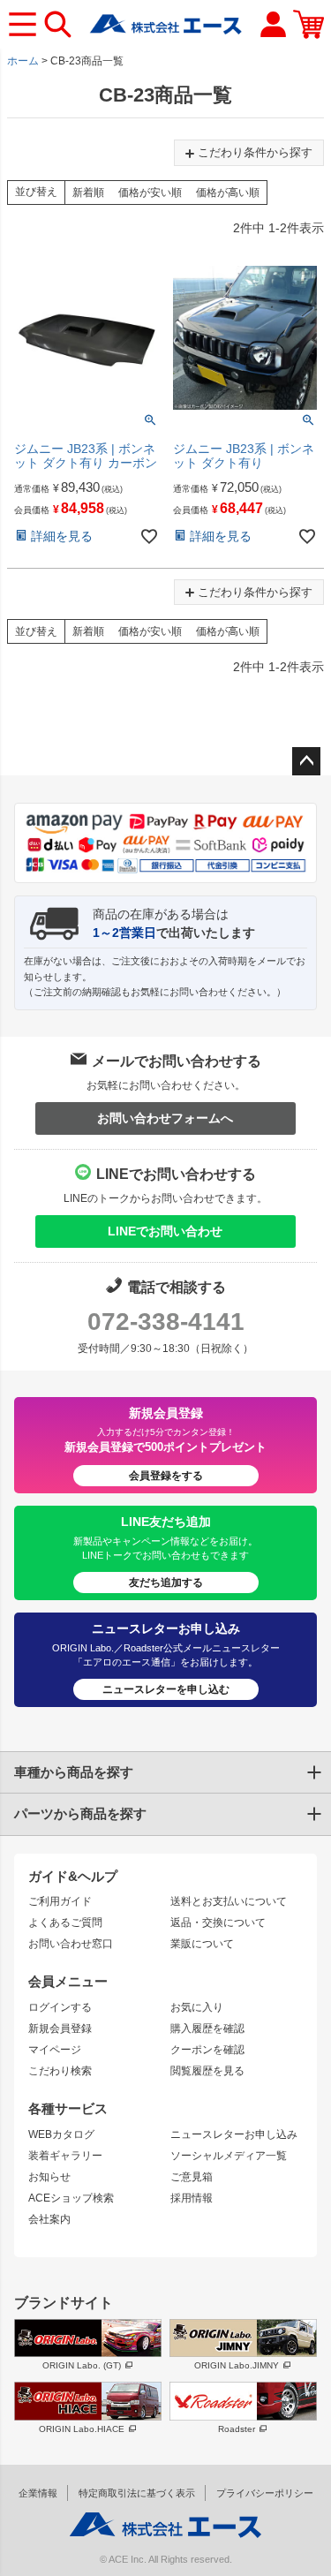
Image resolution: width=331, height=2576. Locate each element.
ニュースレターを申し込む (166, 1689)
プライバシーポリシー (265, 2493)
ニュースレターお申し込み (234, 2134)
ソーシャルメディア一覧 (229, 2156)
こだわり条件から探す (255, 152)
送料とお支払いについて (229, 1901)
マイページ (55, 2050)
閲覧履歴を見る (207, 2071)
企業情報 (38, 2493)
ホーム (23, 61)
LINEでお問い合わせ (165, 1231)
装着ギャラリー (65, 2156)
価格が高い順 (228, 193)
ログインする (60, 2007)
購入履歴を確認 (207, 2028)
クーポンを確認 (207, 2050)
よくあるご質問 (65, 1923)
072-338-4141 (166, 1322)
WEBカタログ (61, 2134)
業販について (202, 1944)
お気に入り (197, 2007)
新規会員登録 (60, 2028)
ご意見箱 (192, 2177)
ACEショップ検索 (71, 2198)
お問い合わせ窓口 (71, 1944)
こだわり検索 (60, 2071)
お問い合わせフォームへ (165, 1118)
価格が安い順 (150, 193)
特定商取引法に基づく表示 (137, 2493)
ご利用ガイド (60, 1901)
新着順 (88, 193)
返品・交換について (218, 1923)
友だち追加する (166, 1583)
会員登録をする (166, 1476)
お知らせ (49, 2177)
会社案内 (49, 2219)
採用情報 (192, 2198)
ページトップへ (306, 761)
